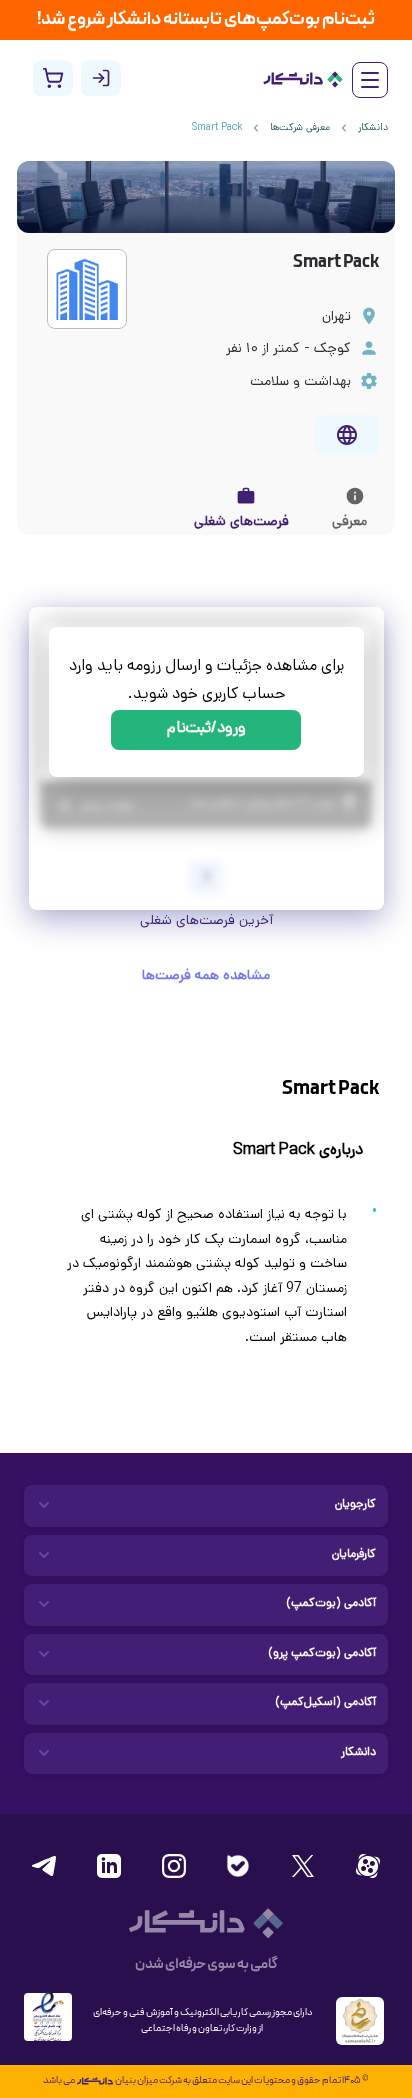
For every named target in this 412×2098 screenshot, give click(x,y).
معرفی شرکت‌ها (300, 128)
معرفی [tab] (349, 522)
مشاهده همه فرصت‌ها (206, 976)
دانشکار (373, 128)
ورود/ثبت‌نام (206, 729)
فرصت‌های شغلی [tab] (241, 522)
